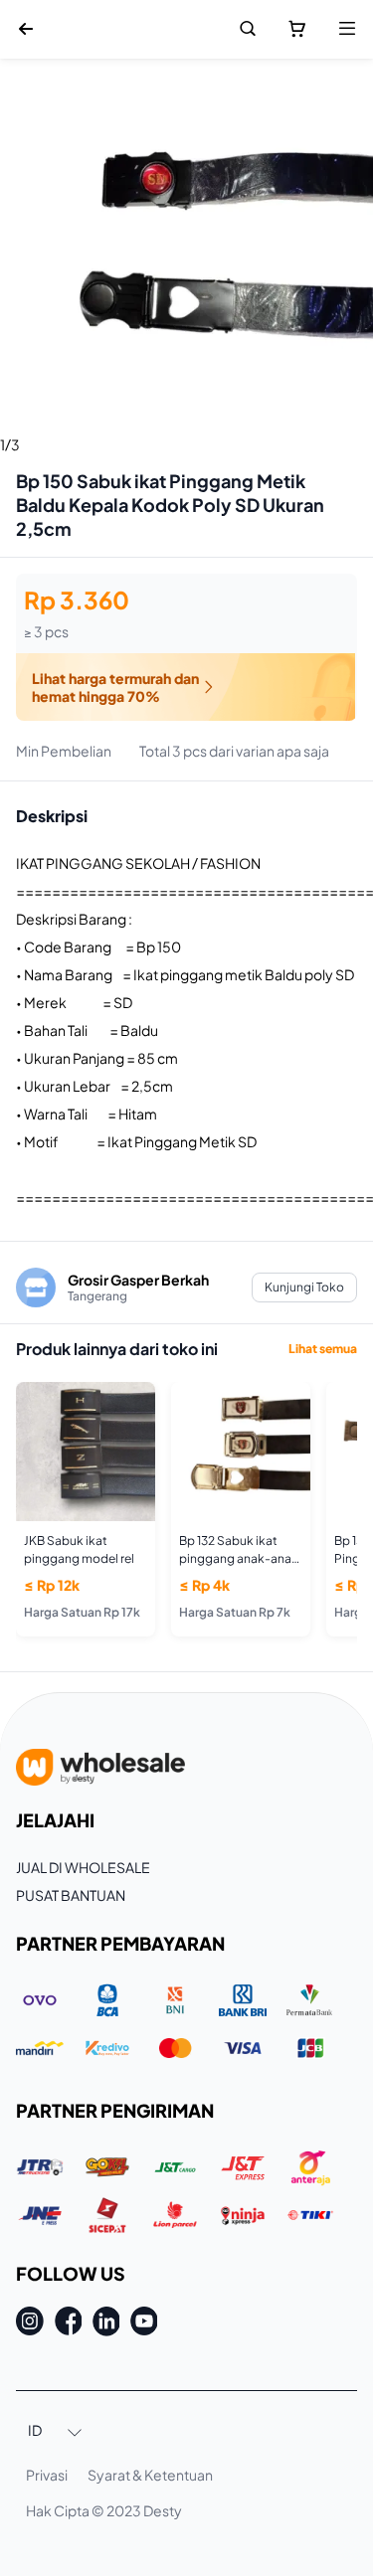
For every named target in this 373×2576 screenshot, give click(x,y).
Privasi (47, 2475)
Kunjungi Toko (304, 1287)
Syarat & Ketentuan (150, 2475)
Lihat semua (323, 1349)
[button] (56, 2432)
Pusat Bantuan (71, 1895)
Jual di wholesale (83, 1867)
